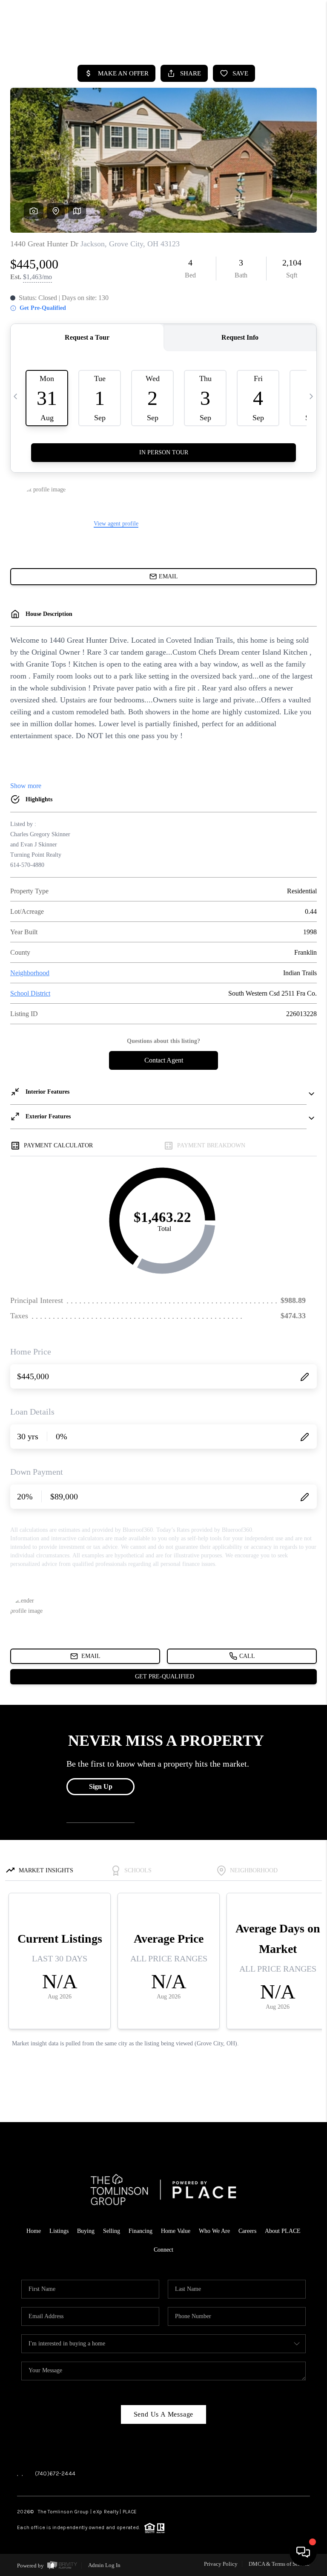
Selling (112, 2231)
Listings (59, 2231)
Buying (86, 2231)
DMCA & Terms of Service (279, 2564)
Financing (141, 2231)
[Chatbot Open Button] (303, 2552)
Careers (247, 2231)
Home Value (176, 2231)
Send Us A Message (164, 2414)
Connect (163, 2250)
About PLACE (283, 2231)
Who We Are (214, 2231)
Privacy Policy (221, 2564)
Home (34, 2231)
